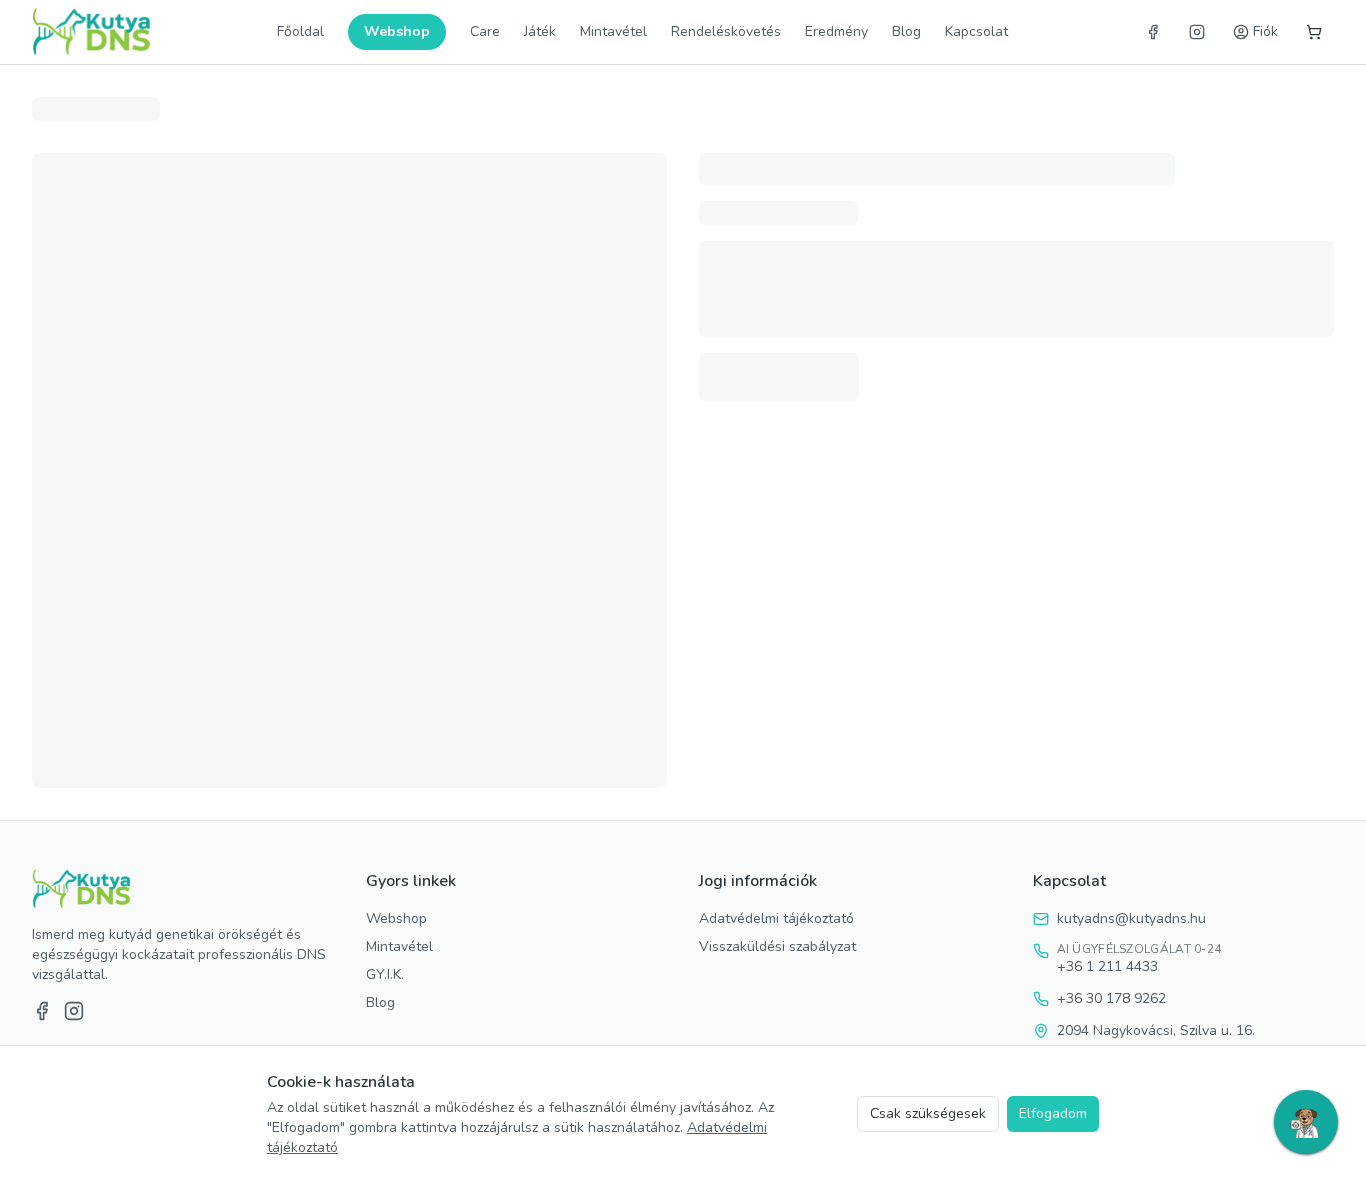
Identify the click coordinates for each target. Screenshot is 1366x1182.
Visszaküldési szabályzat (777, 946)
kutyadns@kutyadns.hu (1131, 918)
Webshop (397, 31)
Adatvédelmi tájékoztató (776, 918)
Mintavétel (613, 31)
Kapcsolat (976, 31)
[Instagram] (1197, 32)
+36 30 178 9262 (1111, 998)
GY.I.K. (385, 974)
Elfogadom (1053, 1113)
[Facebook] (1153, 32)
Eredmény (836, 31)
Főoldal (300, 31)
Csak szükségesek (928, 1113)
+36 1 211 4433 (1107, 966)
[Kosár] (1314, 32)
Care (485, 31)
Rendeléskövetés (726, 31)
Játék (540, 31)
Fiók (1265, 31)
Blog (906, 31)
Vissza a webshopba (683, 164)
